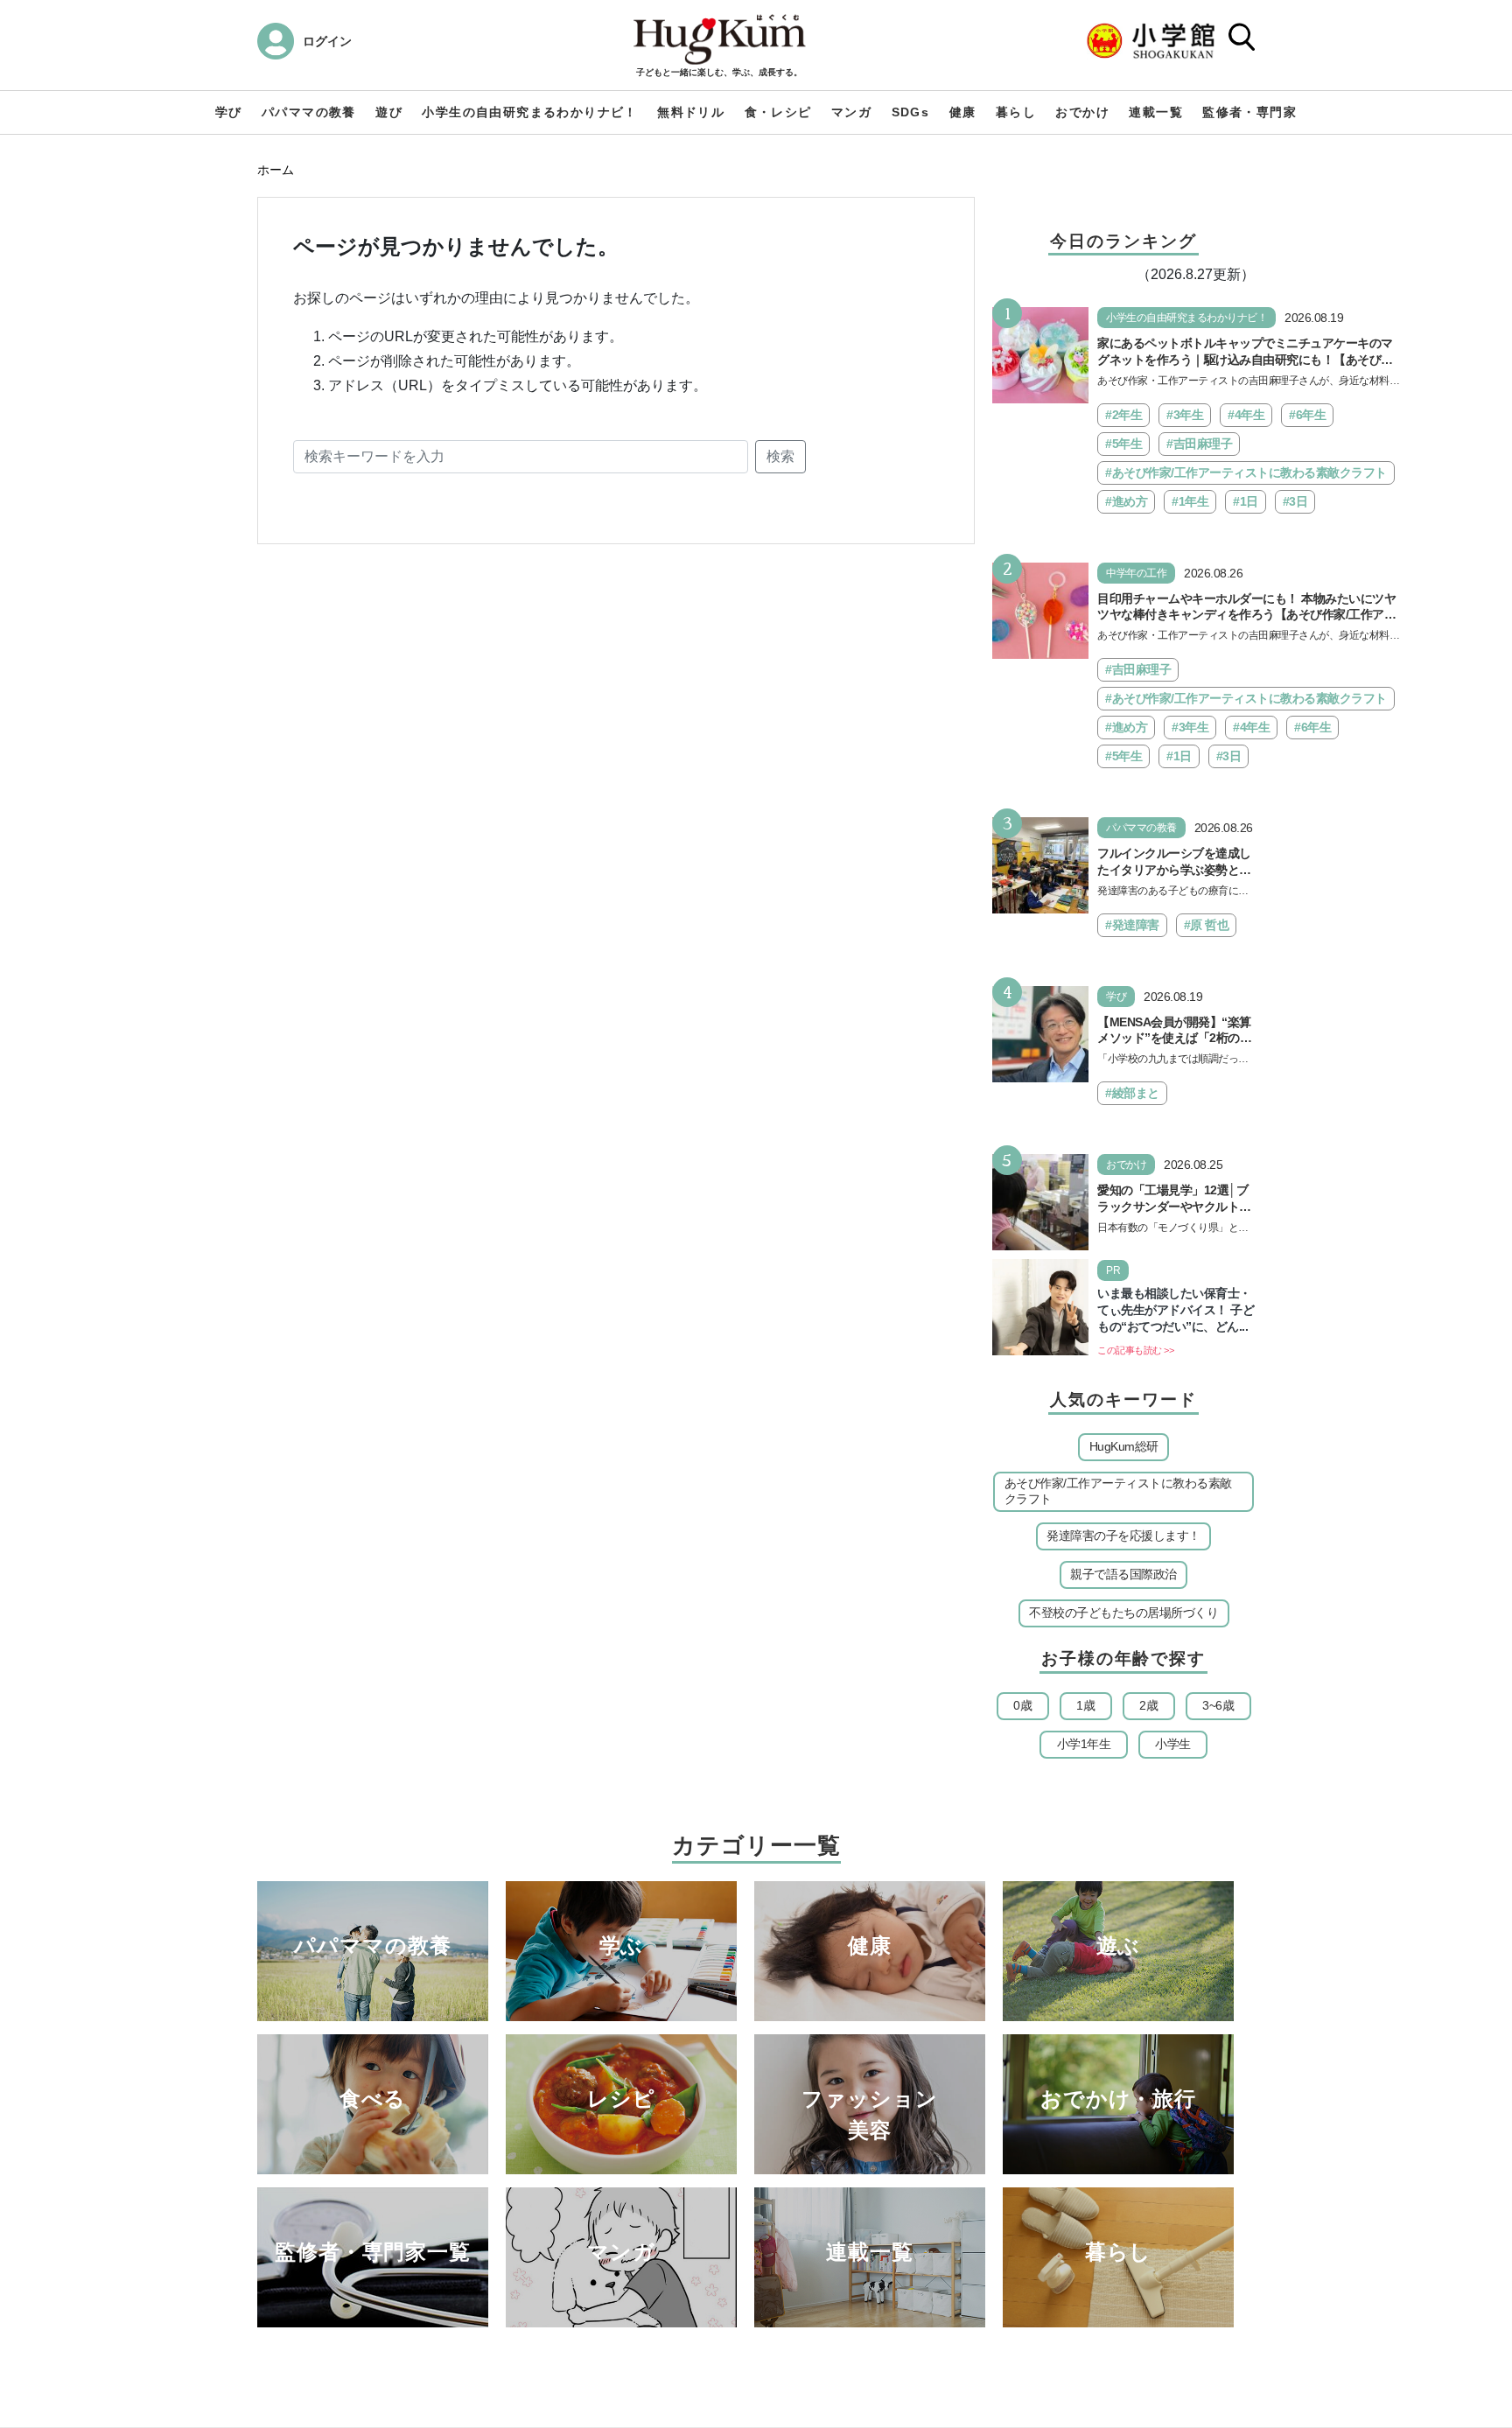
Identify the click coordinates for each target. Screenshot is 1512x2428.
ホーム (276, 170)
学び (229, 112)
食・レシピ (778, 112)
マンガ (851, 112)
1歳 (1085, 1705)
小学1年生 (1084, 1744)
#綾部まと (1132, 1093)
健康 (963, 112)
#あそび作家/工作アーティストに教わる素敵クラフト (1246, 472)
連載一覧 (1156, 112)
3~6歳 (1218, 1705)
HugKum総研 (1124, 1446)
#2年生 (1123, 415)
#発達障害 (1132, 925)
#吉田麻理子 (1199, 444)
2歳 (1148, 1705)
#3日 (1295, 501)
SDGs (911, 112)
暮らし (1016, 112)
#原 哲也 (1207, 925)
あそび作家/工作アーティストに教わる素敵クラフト (1118, 1491)
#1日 (1246, 501)
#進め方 (1126, 501)
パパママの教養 (309, 112)
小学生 (1173, 1744)
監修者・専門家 (1249, 112)
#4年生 (1246, 415)
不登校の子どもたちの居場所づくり (1123, 1613)
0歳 (1022, 1705)
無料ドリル (691, 112)
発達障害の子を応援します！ (1123, 1536)
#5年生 (1123, 444)
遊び (389, 112)
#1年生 (1190, 501)
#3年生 (1185, 415)
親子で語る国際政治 (1123, 1574)
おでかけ (1082, 112)
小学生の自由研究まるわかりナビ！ (529, 112)
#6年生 (1307, 415)
